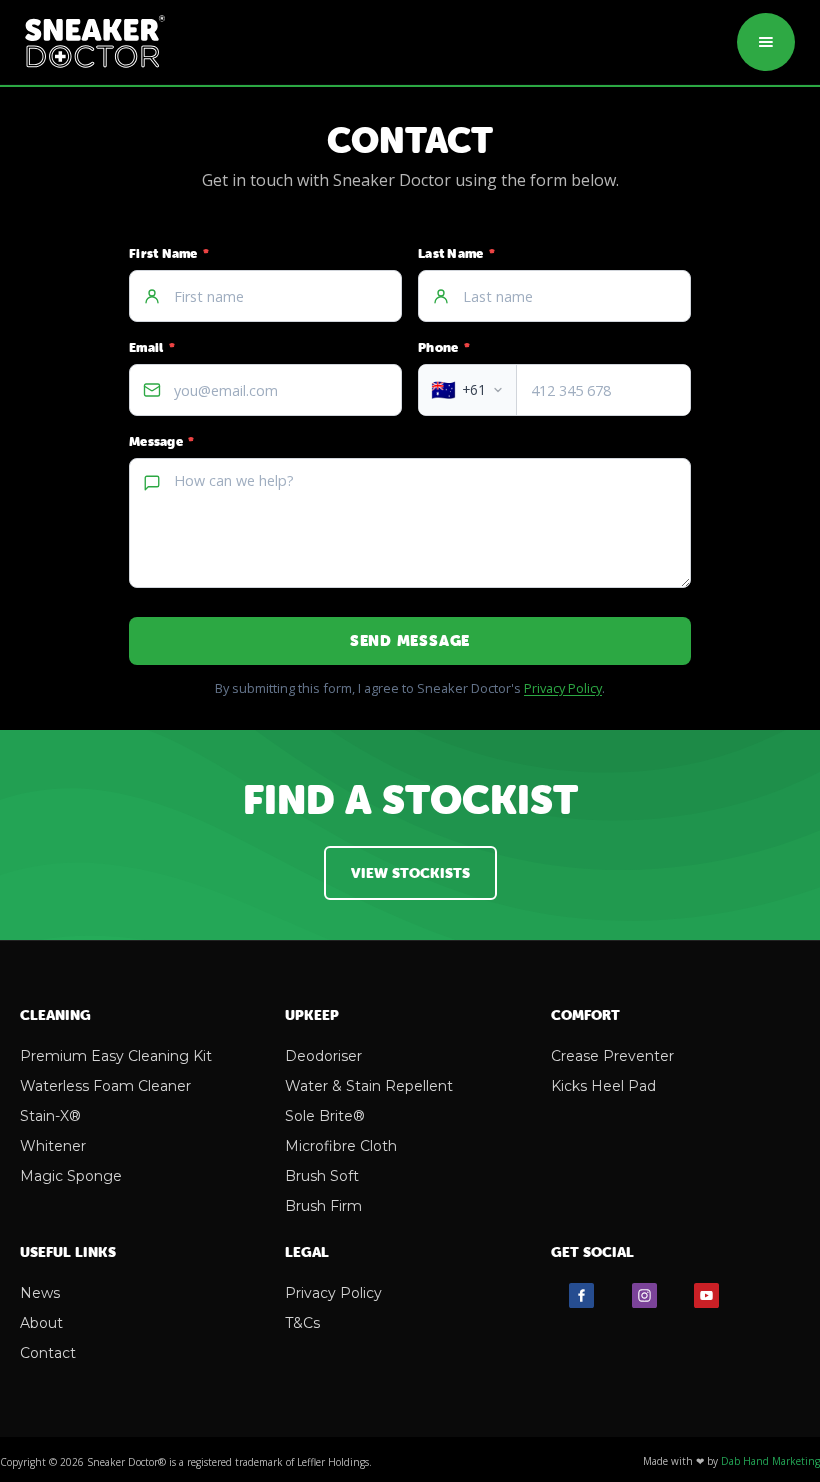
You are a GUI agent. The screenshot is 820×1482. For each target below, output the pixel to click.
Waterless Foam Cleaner (105, 1086)
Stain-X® (50, 1116)
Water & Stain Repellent (369, 1086)
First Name (169, 253)
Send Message (410, 640)
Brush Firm (323, 1206)
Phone (444, 347)
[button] (766, 42)
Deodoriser (323, 1056)
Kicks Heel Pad (603, 1086)
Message (161, 441)
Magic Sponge (71, 1176)
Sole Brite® (325, 1116)
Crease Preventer (612, 1056)
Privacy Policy (563, 688)
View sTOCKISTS (410, 873)
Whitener (53, 1146)
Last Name (456, 253)
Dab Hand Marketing (770, 1461)
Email (152, 347)
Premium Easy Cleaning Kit (116, 1056)
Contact (48, 1353)
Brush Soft (322, 1176)
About (41, 1323)
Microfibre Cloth (341, 1146)
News (40, 1293)
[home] (95, 42)
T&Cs (302, 1323)
